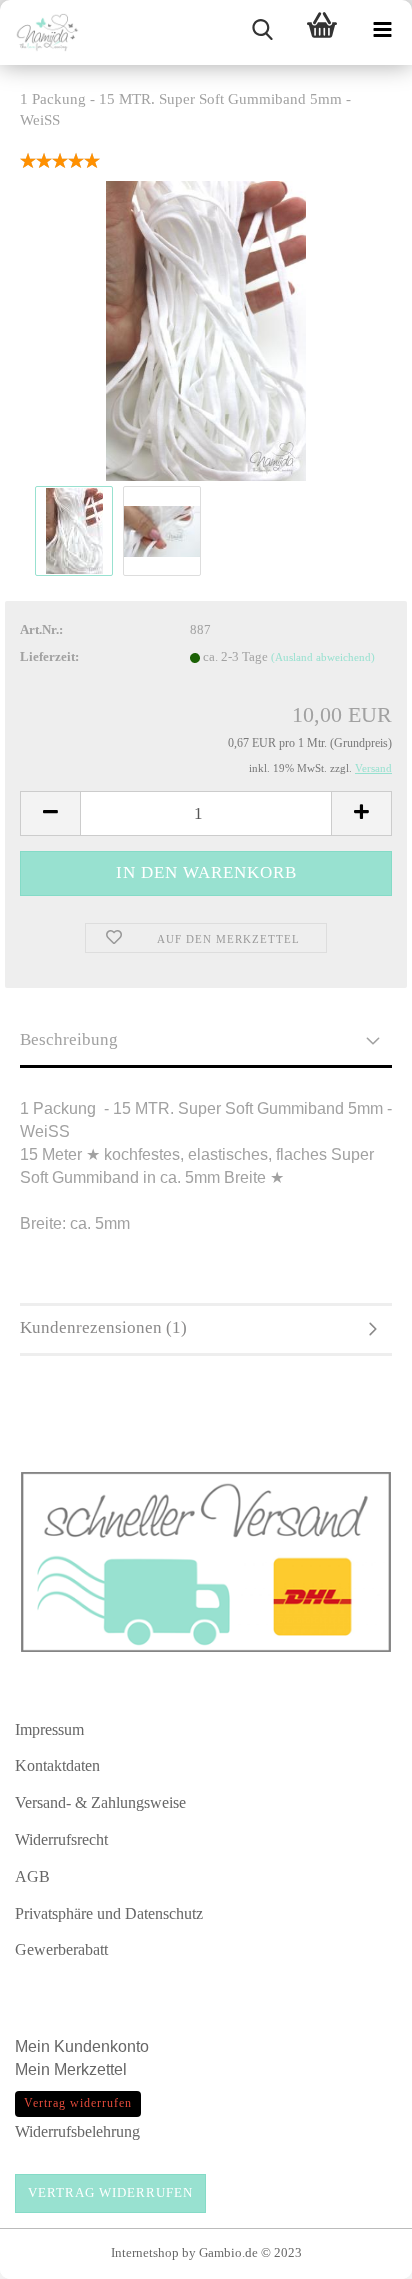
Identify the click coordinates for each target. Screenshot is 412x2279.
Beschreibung (69, 1039)
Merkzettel (92, 2069)
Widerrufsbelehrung (77, 2131)
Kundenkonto (101, 2046)
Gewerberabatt (61, 1949)
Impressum (49, 1729)
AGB (32, 1876)
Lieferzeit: (49, 656)
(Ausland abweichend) (323, 657)
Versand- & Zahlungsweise (100, 1802)
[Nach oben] (357, 2254)
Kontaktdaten (57, 1765)
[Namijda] (40, 32)
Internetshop (145, 2252)
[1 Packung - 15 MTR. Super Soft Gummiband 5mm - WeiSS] (206, 329)
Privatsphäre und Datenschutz (109, 1913)
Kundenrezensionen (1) (103, 1327)
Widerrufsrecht (61, 1839)
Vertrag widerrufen (110, 2192)
